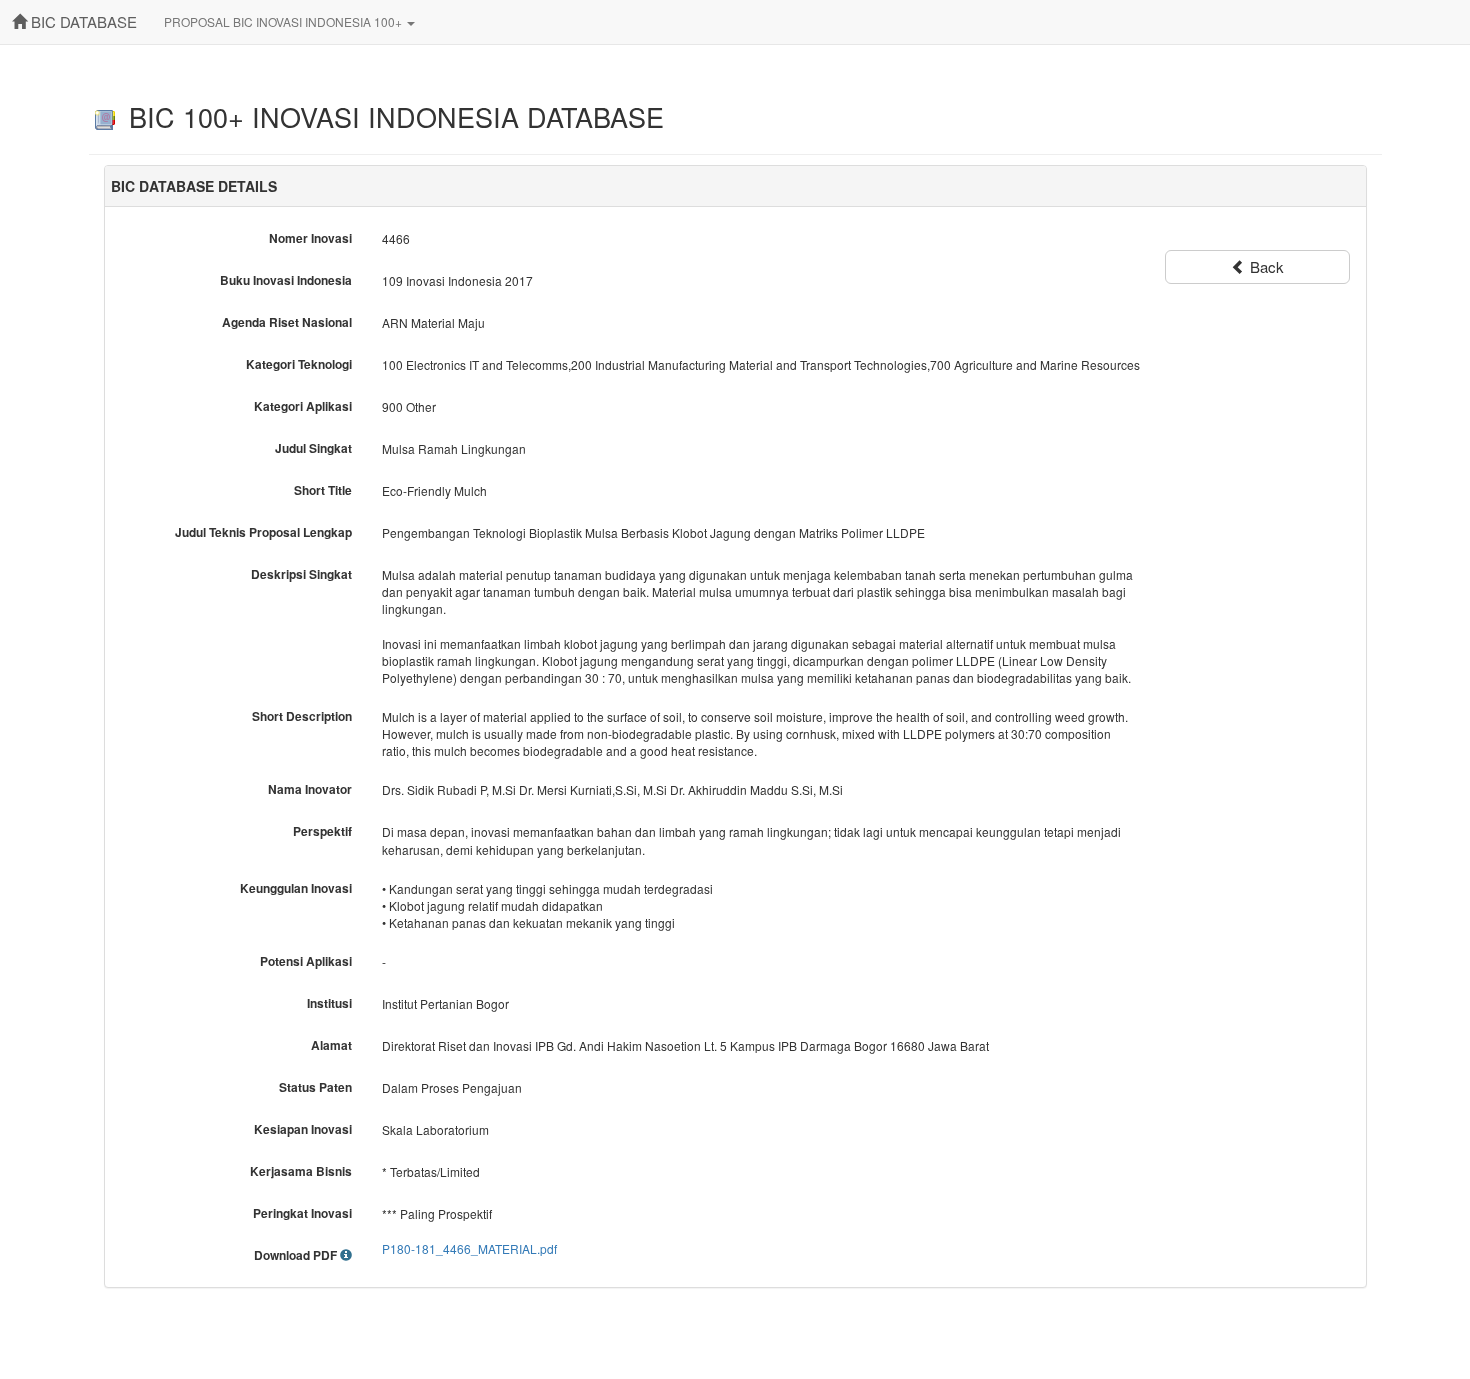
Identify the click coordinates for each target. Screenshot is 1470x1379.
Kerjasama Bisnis (301, 1171)
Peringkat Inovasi (302, 1213)
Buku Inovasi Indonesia (286, 280)
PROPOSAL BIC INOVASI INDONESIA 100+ (284, 21)
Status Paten (315, 1087)
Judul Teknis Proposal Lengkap (263, 532)
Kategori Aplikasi (303, 406)
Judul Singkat (313, 448)
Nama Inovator (310, 789)
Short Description (302, 716)
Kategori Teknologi (299, 364)
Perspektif (322, 831)
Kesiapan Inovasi (303, 1129)
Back (1265, 266)
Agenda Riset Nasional (287, 322)
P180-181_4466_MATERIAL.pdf (469, 1248)
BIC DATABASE (82, 21)
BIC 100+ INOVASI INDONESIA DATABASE (392, 116)
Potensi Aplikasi (306, 961)
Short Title (323, 490)
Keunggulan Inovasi (296, 888)
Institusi (329, 1003)
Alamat (331, 1045)
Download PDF (297, 1255)
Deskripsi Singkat (301, 574)
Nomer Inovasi (310, 238)
